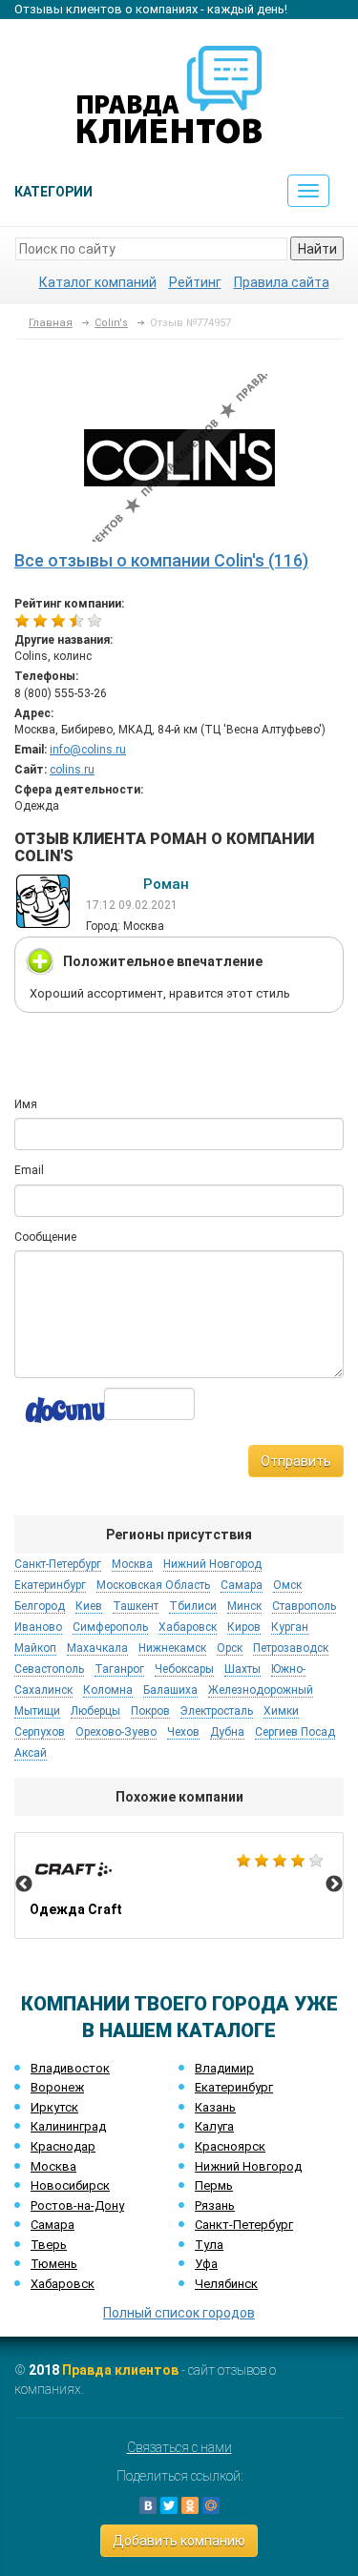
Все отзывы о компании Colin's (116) (161, 560)
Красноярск (230, 2146)
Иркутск (54, 2107)
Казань (215, 2107)
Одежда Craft (179, 1886)
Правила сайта (282, 282)
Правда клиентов (120, 2370)
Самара (53, 2225)
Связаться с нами (179, 2447)
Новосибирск (70, 2185)
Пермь (214, 2185)
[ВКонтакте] (148, 2505)
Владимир (224, 2068)
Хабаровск (63, 2284)
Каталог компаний (98, 282)
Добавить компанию (179, 2541)
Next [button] (334, 1885)
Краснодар (63, 2146)
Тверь (49, 2245)
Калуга (214, 2126)
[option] (179, 1886)
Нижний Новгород (248, 2166)
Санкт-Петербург (244, 2225)
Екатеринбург (234, 2087)
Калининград (68, 2126)
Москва (53, 2166)
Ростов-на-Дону (77, 2205)
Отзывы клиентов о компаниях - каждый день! (151, 9)
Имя (26, 1104)
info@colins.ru (88, 750)
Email (29, 1170)
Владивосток (70, 2068)
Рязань (215, 2205)
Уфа (206, 2264)
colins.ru (72, 770)
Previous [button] (24, 1885)
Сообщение (45, 1237)
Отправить (296, 1461)
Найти (317, 249)
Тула (209, 2245)
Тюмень (54, 2264)
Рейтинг (195, 282)
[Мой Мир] (211, 2505)
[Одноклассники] (190, 2505)
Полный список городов (179, 2313)
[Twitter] (169, 2505)
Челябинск (226, 2284)
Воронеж (57, 2087)
